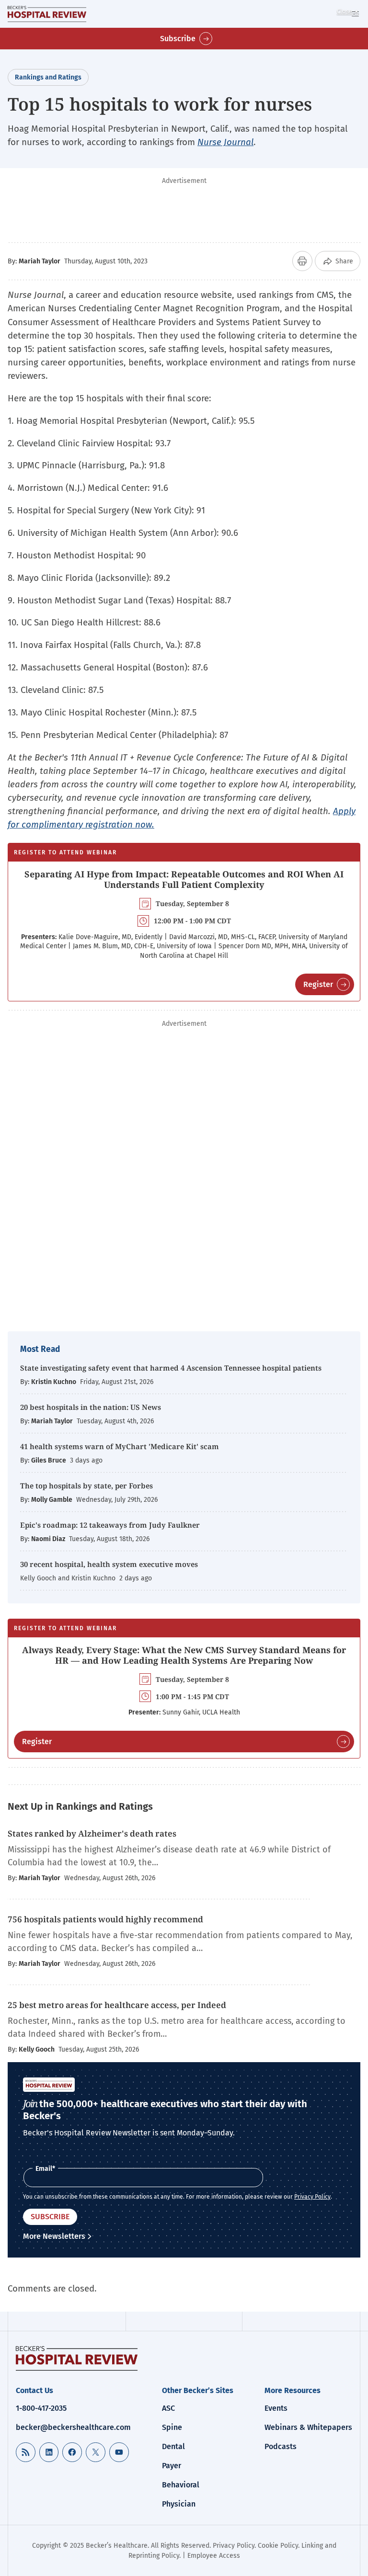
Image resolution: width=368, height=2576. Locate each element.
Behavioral (181, 2485)
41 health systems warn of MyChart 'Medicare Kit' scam (120, 1446)
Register (318, 984)
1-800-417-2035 (41, 2408)
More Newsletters (54, 2236)
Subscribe (178, 39)
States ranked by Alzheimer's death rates (92, 1833)
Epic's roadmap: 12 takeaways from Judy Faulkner (110, 1525)
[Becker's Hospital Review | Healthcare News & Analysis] (47, 14)
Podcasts (281, 2446)
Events (276, 2408)
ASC (168, 2408)
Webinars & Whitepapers (308, 2427)
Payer (172, 2466)
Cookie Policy (278, 2546)
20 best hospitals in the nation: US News (91, 1407)
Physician (179, 2504)
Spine (172, 2427)
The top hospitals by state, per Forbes (87, 1486)
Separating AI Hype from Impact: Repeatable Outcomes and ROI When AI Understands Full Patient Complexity (184, 879)
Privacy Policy (312, 2197)
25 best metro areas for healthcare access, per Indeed (117, 2005)
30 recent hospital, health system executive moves (109, 1564)
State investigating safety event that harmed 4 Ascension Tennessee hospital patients (171, 1368)
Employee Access (214, 2556)
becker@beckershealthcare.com (73, 2427)
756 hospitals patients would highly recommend (106, 1919)
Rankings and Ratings (48, 77)
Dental (173, 2446)
